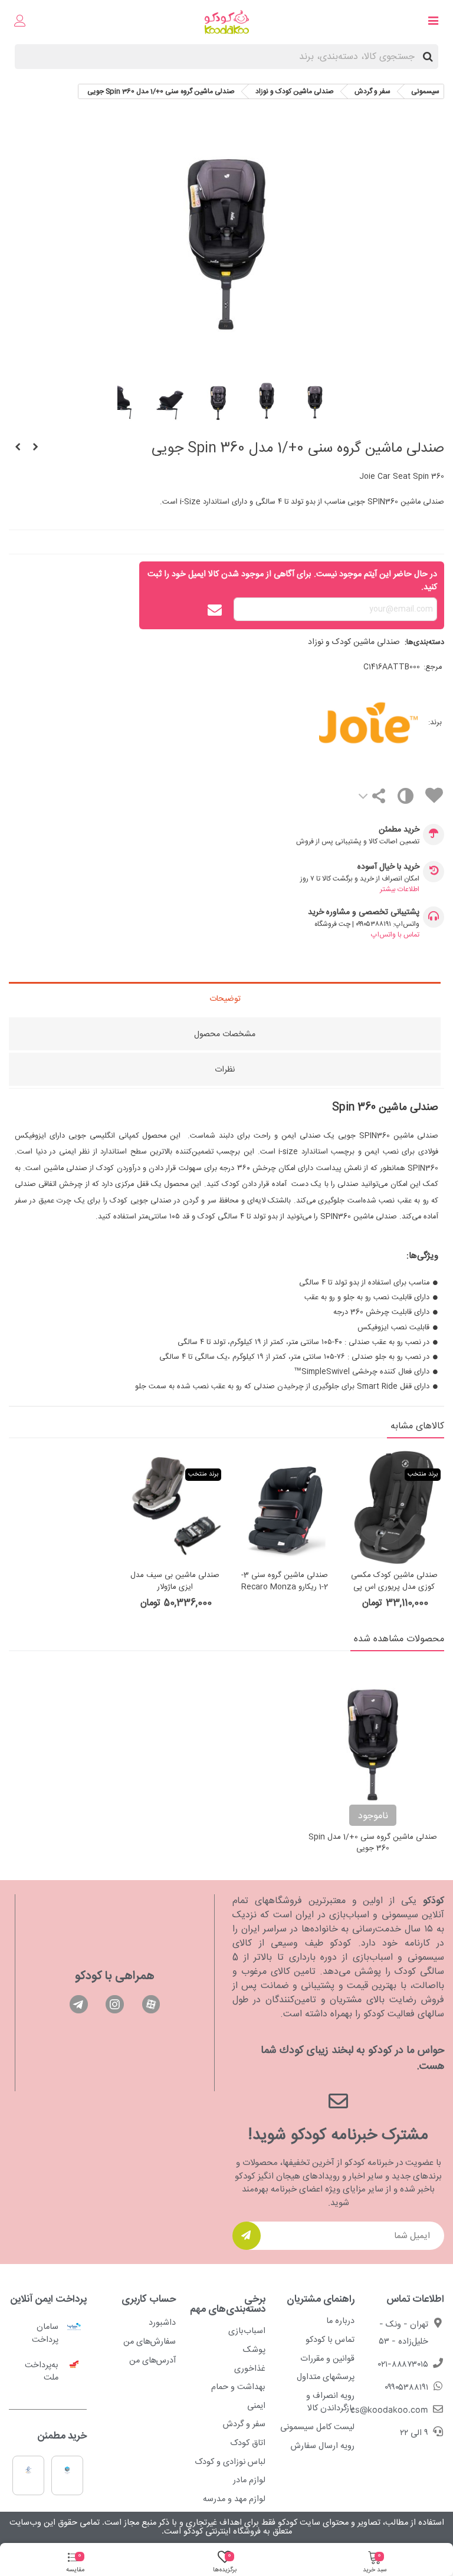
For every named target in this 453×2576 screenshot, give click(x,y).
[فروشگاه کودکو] (227, 22)
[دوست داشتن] (434, 798)
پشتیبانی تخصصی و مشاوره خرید (364, 913)
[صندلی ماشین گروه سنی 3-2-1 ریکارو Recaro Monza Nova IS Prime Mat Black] (284, 1507)
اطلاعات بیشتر (400, 889)
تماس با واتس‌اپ (395, 935)
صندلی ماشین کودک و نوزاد (354, 642)
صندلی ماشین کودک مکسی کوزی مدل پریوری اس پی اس (394, 1587)
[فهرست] (433, 22)
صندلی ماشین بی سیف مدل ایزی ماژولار (175, 1581)
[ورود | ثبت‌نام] (20, 22)
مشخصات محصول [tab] (225, 1034)
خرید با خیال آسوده (388, 867)
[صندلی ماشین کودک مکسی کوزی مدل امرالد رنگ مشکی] (35, 448)
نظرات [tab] (225, 1070)
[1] (247, 2236)
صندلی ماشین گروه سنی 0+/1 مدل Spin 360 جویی (373, 1843)
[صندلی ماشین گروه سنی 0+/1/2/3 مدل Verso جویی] (18, 448)
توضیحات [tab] (225, 999)
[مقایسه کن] (405, 799)
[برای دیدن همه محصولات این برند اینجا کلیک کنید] (321, 723)
